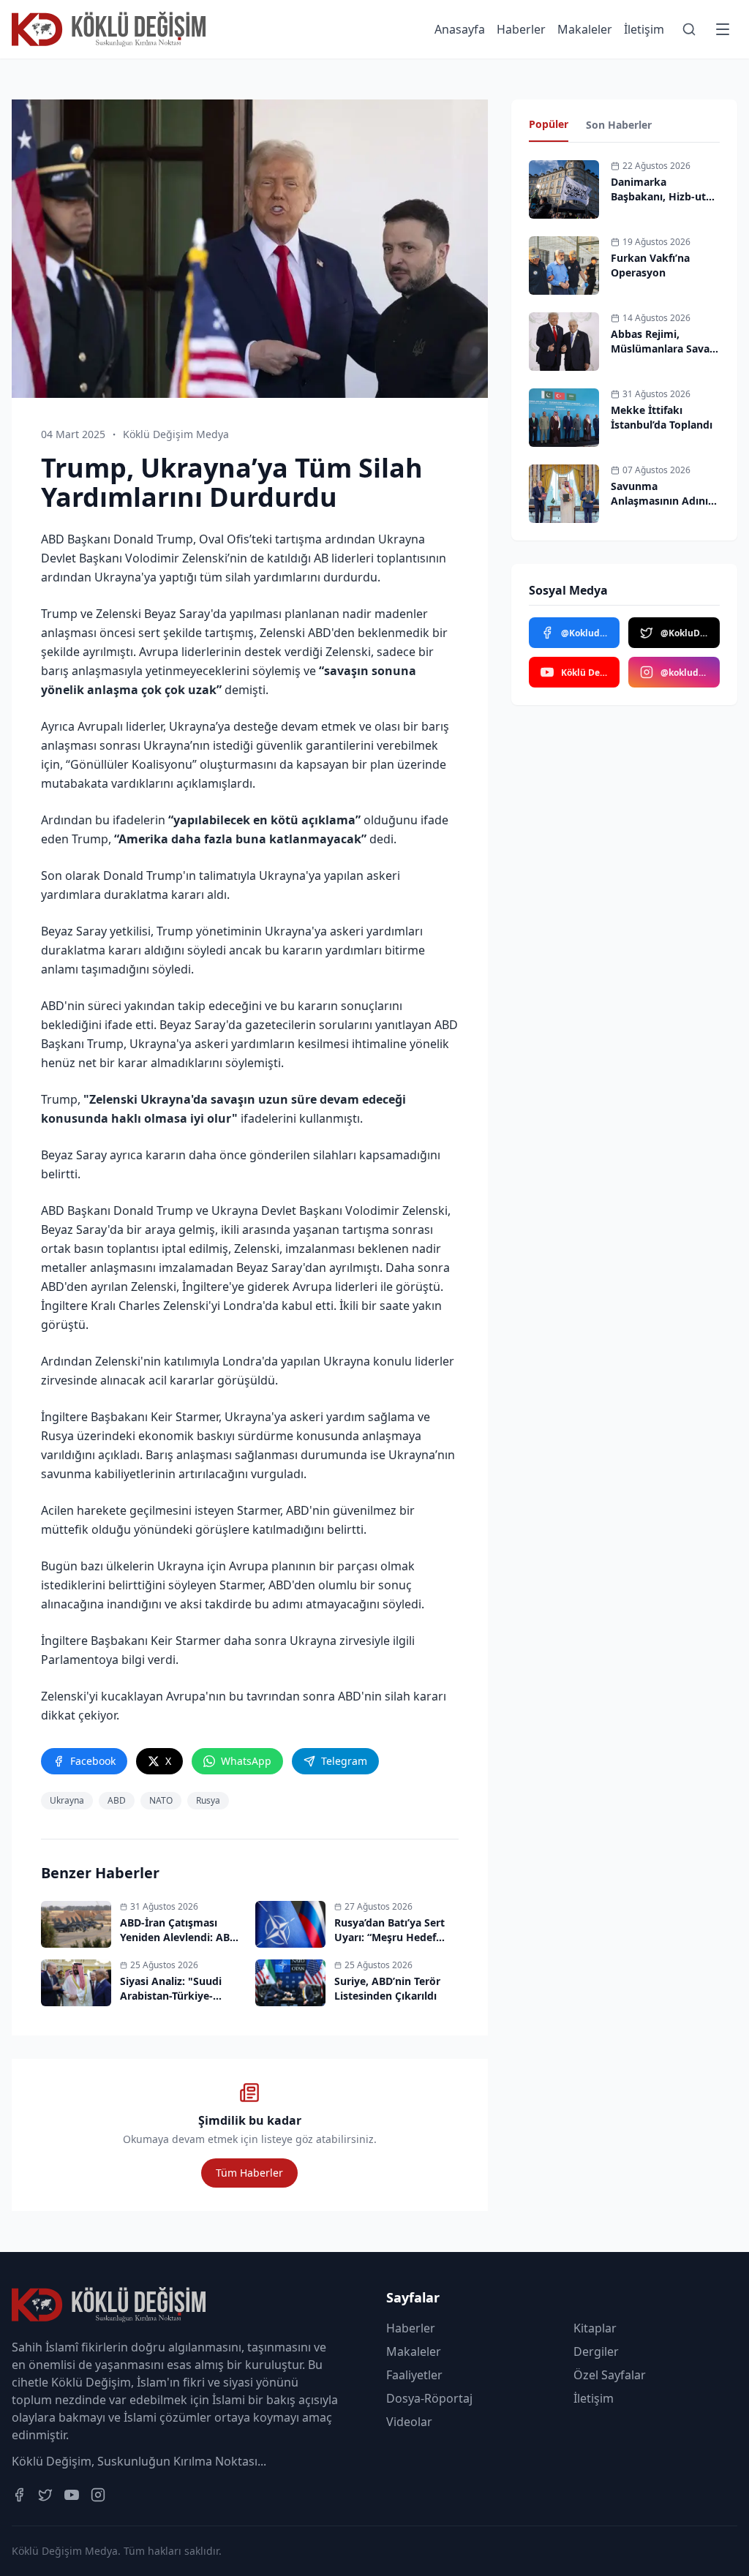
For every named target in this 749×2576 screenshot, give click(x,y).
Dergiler (596, 2351)
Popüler (549, 124)
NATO (161, 1800)
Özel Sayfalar (610, 2375)
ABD (117, 1800)
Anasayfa (460, 29)
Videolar (409, 2422)
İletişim (644, 29)
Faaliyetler (414, 2375)
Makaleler (585, 29)
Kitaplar (595, 2328)
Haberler (521, 29)
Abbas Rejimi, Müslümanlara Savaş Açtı (663, 349)
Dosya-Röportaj (429, 2398)
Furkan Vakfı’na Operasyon (650, 265)
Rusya (208, 1800)
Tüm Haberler (249, 2173)
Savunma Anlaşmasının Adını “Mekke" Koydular (659, 501)
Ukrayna (67, 1800)
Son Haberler (619, 125)
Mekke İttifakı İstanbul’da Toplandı (662, 417)
